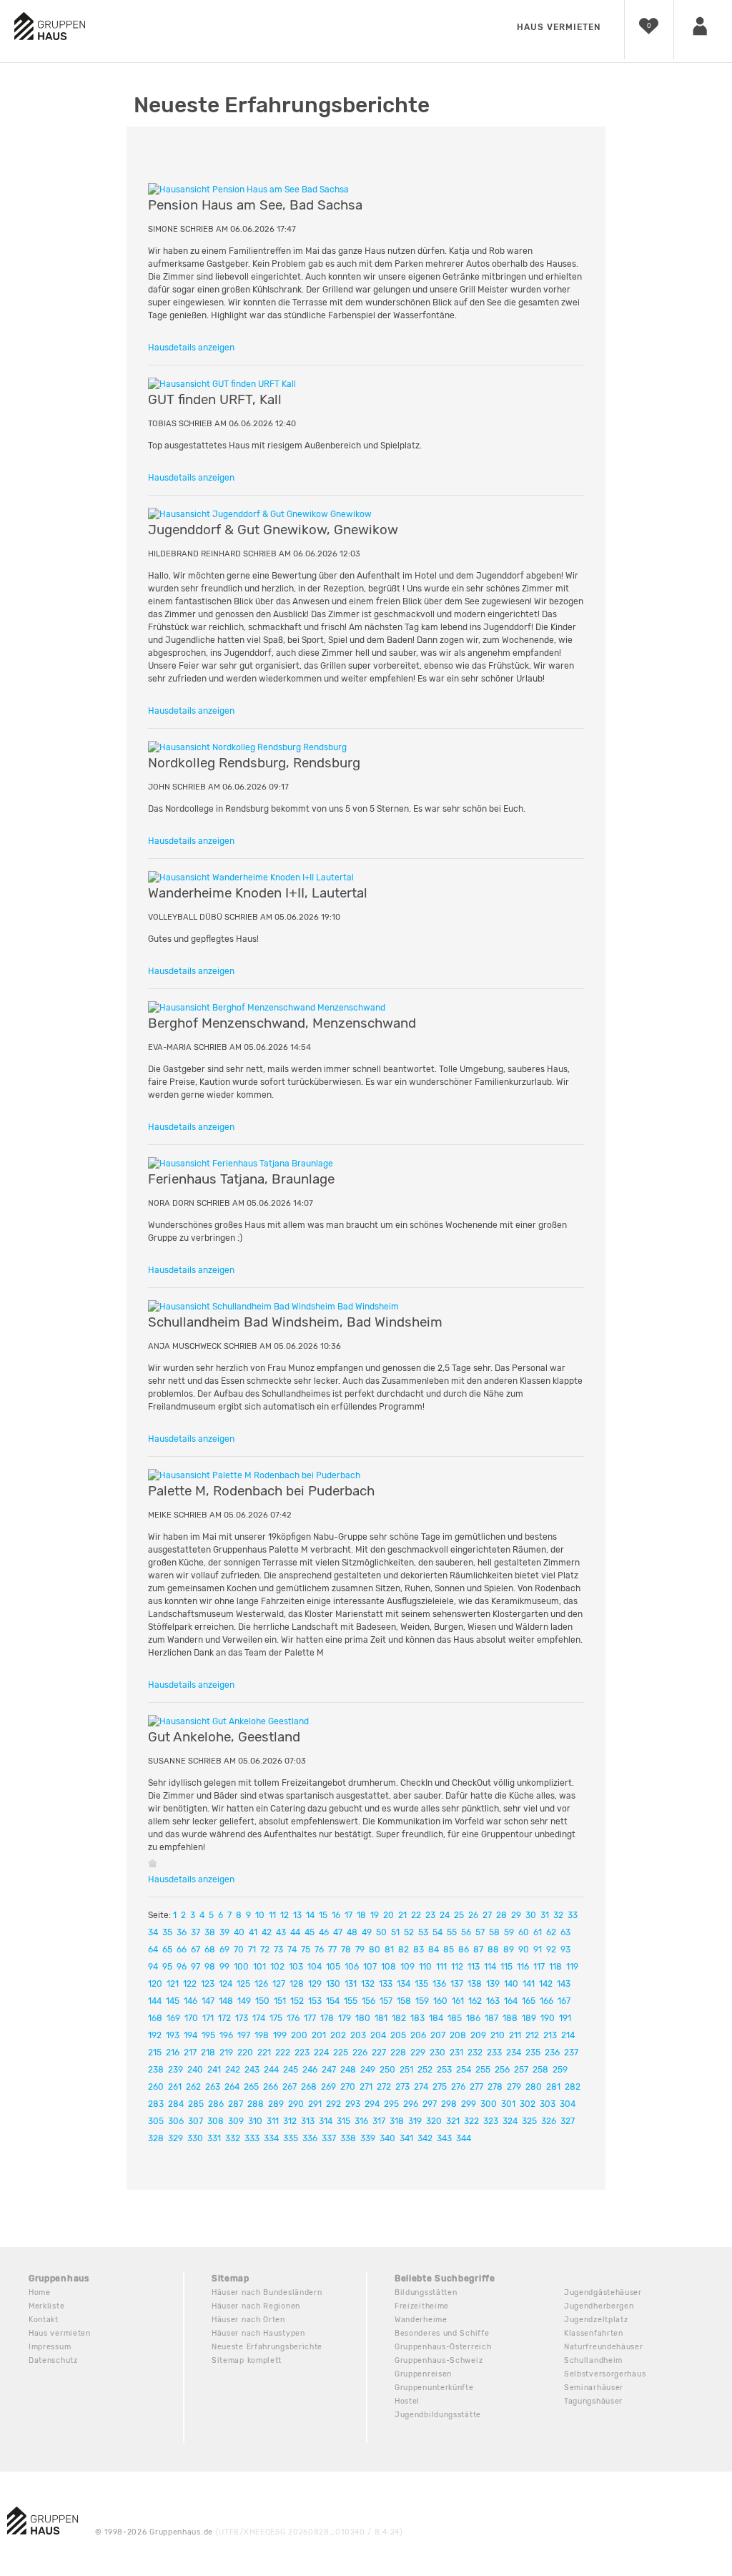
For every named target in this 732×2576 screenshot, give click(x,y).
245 (291, 2070)
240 (195, 2070)
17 (348, 1915)
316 (361, 2121)
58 (494, 1932)
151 (280, 2001)
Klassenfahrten (594, 2333)
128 (297, 1984)
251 (406, 2070)
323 (491, 2121)
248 (348, 2070)
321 (453, 2121)
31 (545, 1915)
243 (252, 2070)
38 (210, 1932)
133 (386, 1984)
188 (510, 2018)
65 (167, 1950)
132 (368, 1984)
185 (455, 2018)
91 (538, 1950)
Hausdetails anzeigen (191, 348)
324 (510, 2121)
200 (299, 2035)
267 (290, 2087)
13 (297, 1915)
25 (459, 1915)
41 (253, 1932)
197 (244, 2035)
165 (529, 2001)
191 (565, 2018)
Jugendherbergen (599, 2306)
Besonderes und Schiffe (442, 2333)
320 (434, 2121)
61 (538, 1932)
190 (548, 2018)
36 (182, 1932)
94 (153, 1967)
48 (352, 1932)
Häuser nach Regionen (256, 2306)
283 (156, 2104)
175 (276, 2018)
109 (407, 1967)
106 (352, 1967)
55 (452, 1932)
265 (251, 2087)
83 (419, 1950)
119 (572, 1967)
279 (514, 2087)
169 (173, 2018)
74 (292, 1950)
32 (558, 1915)
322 (471, 2121)
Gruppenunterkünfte (434, 2388)
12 (285, 1915)
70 (239, 1950)
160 (440, 2001)
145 (173, 2001)
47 (338, 1932)
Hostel (407, 2401)
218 (208, 2053)
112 (457, 1967)
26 (473, 1915)
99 (224, 1967)
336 (310, 2138)
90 (524, 1950)
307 (196, 2121)
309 (236, 2121)
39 (224, 1932)
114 (490, 1967)
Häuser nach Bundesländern (267, 2292)
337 (329, 2138)
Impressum (50, 2347)
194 (191, 2035)
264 (232, 2087)
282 (573, 2087)
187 (491, 2018)
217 (190, 2053)
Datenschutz (53, 2360)
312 (290, 2121)
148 (226, 2001)
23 (430, 1915)
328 (156, 2138)
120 (155, 1984)
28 (501, 1915)
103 (296, 1967)
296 (411, 2104)
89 (509, 1950)
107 (370, 1967)
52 (409, 1932)
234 (514, 2053)
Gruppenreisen (423, 2374)
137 (457, 1984)
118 (555, 1967)
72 (265, 1950)
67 (196, 1950)
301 (508, 2104)
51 (395, 1932)
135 (421, 1984)
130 (333, 1984)
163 (493, 2001)
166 (546, 2001)
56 (466, 1932)
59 (509, 1932)
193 (173, 2035)
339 (368, 2138)
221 (264, 2053)
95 (167, 1967)
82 (404, 1950)
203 (358, 2035)
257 (521, 2070)
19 (375, 1915)
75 (306, 1950)
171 (208, 2018)
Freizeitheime (422, 2306)
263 (213, 2087)
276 (458, 2087)
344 (464, 2138)
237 (571, 2053)
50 (381, 1932)
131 (351, 1984)
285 (196, 2104)
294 (372, 2104)
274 (421, 2087)
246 (310, 2070)
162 (475, 2001)
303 (548, 2104)
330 (195, 2138)
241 (214, 2070)
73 (278, 1950)
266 (271, 2087)
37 (196, 1932)
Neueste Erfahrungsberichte (267, 2347)
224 (321, 2053)
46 (324, 1932)
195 (208, 2035)
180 (363, 2018)
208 (458, 2035)
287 (236, 2104)
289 (276, 2104)
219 (226, 2053)
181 (381, 2018)
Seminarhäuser (594, 2388)
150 (262, 2001)
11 (272, 1915)
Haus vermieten (559, 27)
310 (255, 2121)
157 (386, 2001)
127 (279, 1984)
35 (167, 1932)
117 (539, 1967)
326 (549, 2121)
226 (360, 2053)
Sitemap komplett (247, 2360)
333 (252, 2138)
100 (241, 1967)
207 (438, 2035)
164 (511, 2001)
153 (315, 2001)
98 (210, 1967)
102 (277, 1967)
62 (551, 1932)
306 (176, 2121)
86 (464, 1950)
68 (210, 1950)
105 (333, 1967)
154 (333, 2001)
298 (449, 2104)
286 (216, 2104)
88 (493, 1950)
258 (540, 2070)
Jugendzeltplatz (596, 2320)
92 (551, 1950)
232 (475, 2053)
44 (295, 1932)
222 (283, 2053)
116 (523, 1967)
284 (176, 2104)
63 (565, 1932)
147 (208, 2001)
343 (444, 2138)
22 (416, 1915)
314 (326, 2121)
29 (516, 1915)
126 (261, 1984)
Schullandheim (593, 2360)
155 (351, 2001)
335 (291, 2138)
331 (214, 2138)
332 (233, 2138)
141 (529, 1984)
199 (280, 2035)
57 (480, 1932)
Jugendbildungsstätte (438, 2415)
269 (328, 2087)
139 (493, 1984)
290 (296, 2104)
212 (532, 2035)
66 (182, 1950)
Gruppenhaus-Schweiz (439, 2360)
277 (476, 2087)
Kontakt (44, 2320)
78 (346, 1950)
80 (375, 1950)
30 (531, 1915)
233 (494, 2053)
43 (281, 1932)
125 (243, 1984)
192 (155, 2035)
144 (155, 2001)
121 (173, 1984)
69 (224, 1950)
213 (550, 2035)
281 (553, 2087)
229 (418, 2053)
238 (156, 2070)
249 (368, 2070)
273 (402, 2087)
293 (353, 2104)
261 (175, 2087)
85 (449, 1950)
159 (422, 2001)
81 (389, 1950)
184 (436, 2018)
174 (259, 2018)
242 (233, 2070)
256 (502, 2070)
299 (469, 2104)
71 (252, 1950)
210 (498, 2035)
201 (319, 2035)
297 (430, 2104)
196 (226, 2035)
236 (552, 2053)
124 (226, 1984)
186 (473, 2018)
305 (156, 2121)
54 (437, 1932)
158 (404, 2001)
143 (564, 1984)
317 (379, 2121)
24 (445, 1915)
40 (239, 1932)
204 (378, 2035)
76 (319, 1950)
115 (506, 1967)
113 (474, 1967)
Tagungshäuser (593, 2401)
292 (333, 2104)
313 (308, 2121)
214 (568, 2035)
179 (345, 2018)
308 (216, 2121)
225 (341, 2053)
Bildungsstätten (426, 2292)
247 (329, 2070)
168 (155, 2018)
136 (439, 1984)
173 (242, 2018)
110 (425, 1967)
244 (271, 2070)
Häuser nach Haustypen (258, 2333)
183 (417, 2018)
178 (327, 2018)
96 (182, 1967)
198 (262, 2035)
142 (546, 1984)
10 (260, 1915)
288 (256, 2104)
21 (402, 1915)
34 (153, 1932)
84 (434, 1950)
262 (193, 2087)
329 (175, 2138)
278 (495, 2087)
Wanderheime (421, 2320)
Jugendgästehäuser (603, 2292)
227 (379, 2053)
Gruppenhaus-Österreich (443, 2347)
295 (391, 2104)
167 (564, 2001)
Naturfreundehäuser (604, 2347)
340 (387, 2138)
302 (528, 2104)
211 (515, 2035)
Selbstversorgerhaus (605, 2374)
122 (190, 1984)
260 (156, 2087)
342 (425, 2138)
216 (173, 2053)
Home (40, 2292)
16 (336, 1915)
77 (332, 1950)
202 (338, 2035)
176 (293, 2018)
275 (440, 2087)
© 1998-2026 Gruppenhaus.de (249, 2532)
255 (483, 2070)
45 (310, 1932)
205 (398, 2035)
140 (511, 1984)
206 (418, 2035)
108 (389, 1967)
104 (315, 1967)
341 (406, 2138)
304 (568, 2104)
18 (361, 1915)
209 (478, 2035)
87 (478, 1950)
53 (423, 1932)
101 (259, 1967)
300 (489, 2104)
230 (437, 2053)
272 (384, 2087)
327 (568, 2121)
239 (175, 2070)
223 (302, 2053)
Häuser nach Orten (248, 2320)
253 (444, 2070)
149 (244, 2001)
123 (208, 1984)
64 (153, 1950)
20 (389, 1915)
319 (415, 2121)
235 (533, 2053)
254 (464, 2070)
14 (310, 1915)
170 (191, 2018)
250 (387, 2070)
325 (529, 2121)
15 (323, 1915)
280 (534, 2087)
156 (369, 2001)
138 (475, 1984)
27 (487, 1915)
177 (310, 2018)
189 (529, 2018)
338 (348, 2138)
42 (267, 1932)
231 (456, 2053)
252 (425, 2070)
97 (196, 1967)
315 (343, 2121)
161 (458, 2001)
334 (271, 2138)
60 (524, 1932)
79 (360, 1950)
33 (573, 1915)
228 (398, 2053)
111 (441, 1967)
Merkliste (46, 2306)
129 (315, 1984)
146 (191, 2001)
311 (273, 2121)
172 (224, 2018)
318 (397, 2121)
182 (399, 2018)
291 (315, 2104)
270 (348, 2087)
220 (245, 2053)
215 (155, 2053)
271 (366, 2087)
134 (404, 1984)
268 (309, 2087)
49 (367, 1932)
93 (565, 1950)
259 (560, 2070)
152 (297, 2001)
